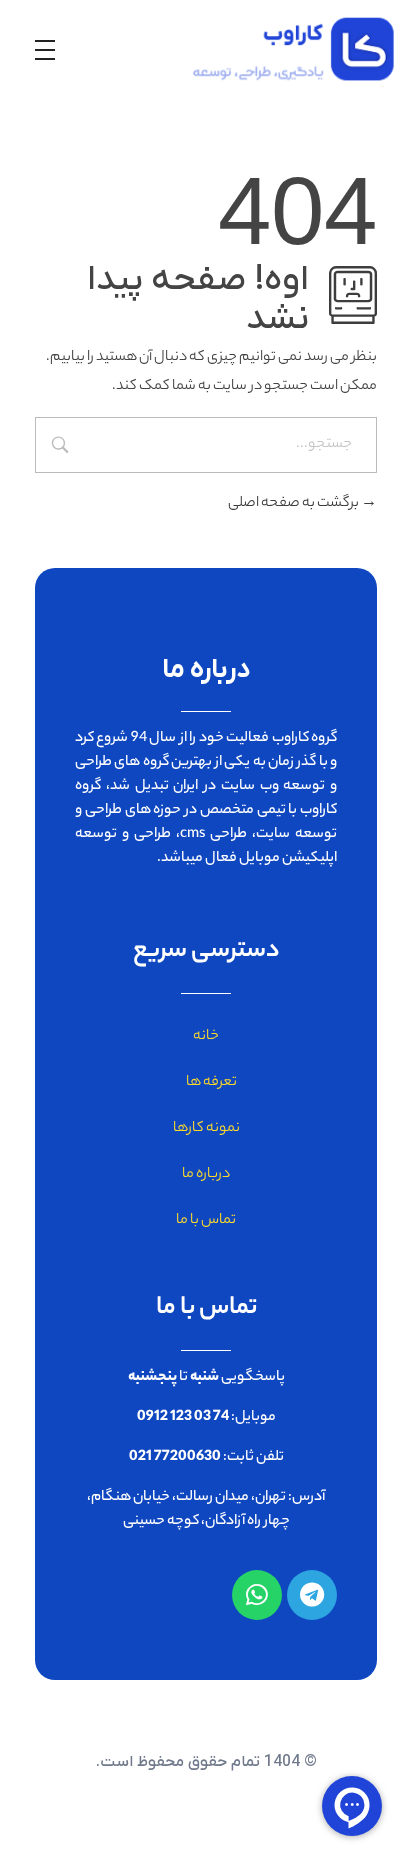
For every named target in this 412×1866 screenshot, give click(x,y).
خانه (206, 1037)
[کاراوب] (281, 49)
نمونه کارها (206, 1129)
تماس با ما (206, 1221)
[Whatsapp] (257, 1595)
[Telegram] (312, 1595)
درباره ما (206, 1175)
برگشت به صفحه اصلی (294, 504)
